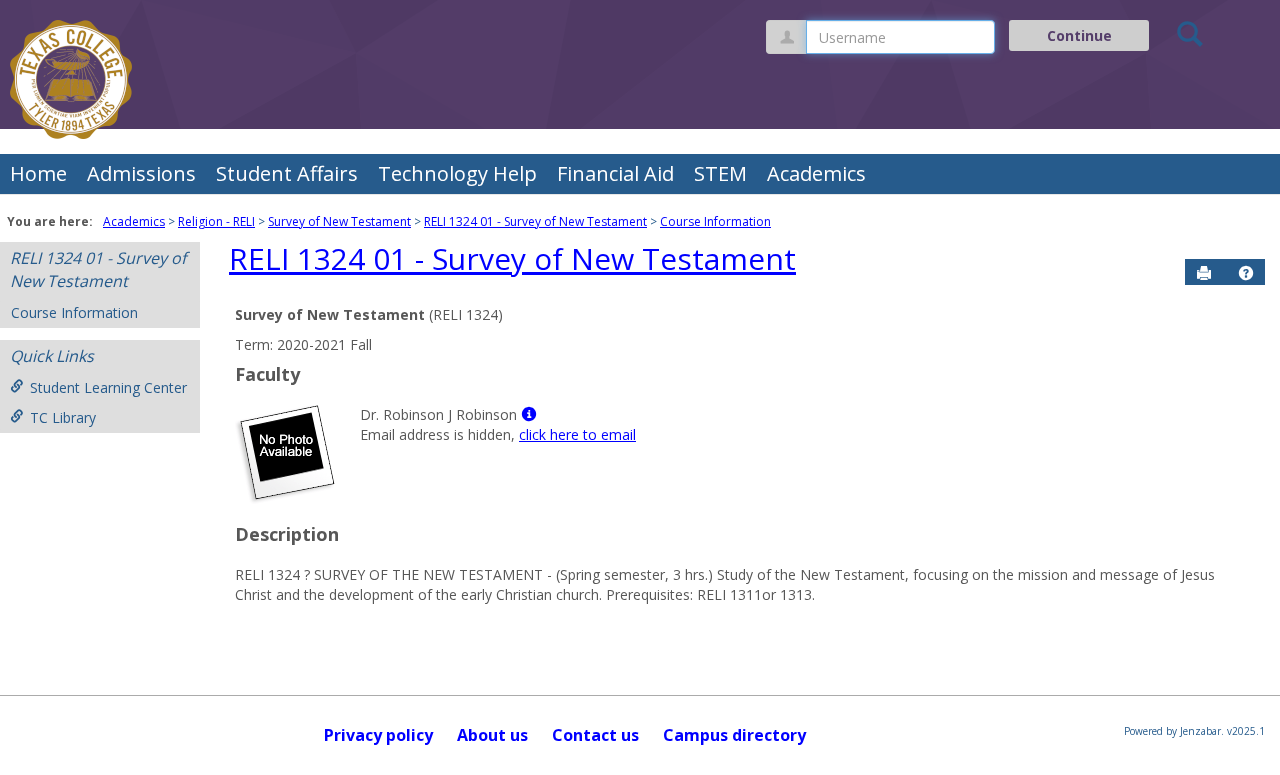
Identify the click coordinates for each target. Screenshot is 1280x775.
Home (38, 173)
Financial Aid (615, 173)
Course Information (715, 221)
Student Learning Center (108, 387)
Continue (1079, 35)
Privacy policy (378, 735)
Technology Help (457, 173)
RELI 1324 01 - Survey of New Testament (535, 221)
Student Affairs (287, 173)
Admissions (141, 173)
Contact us (595, 735)
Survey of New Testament (339, 221)
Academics (816, 173)
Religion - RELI (216, 221)
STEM (720, 173)
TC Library (63, 417)
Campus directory (734, 735)
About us (492, 735)
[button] (1246, 273)
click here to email (577, 434)
